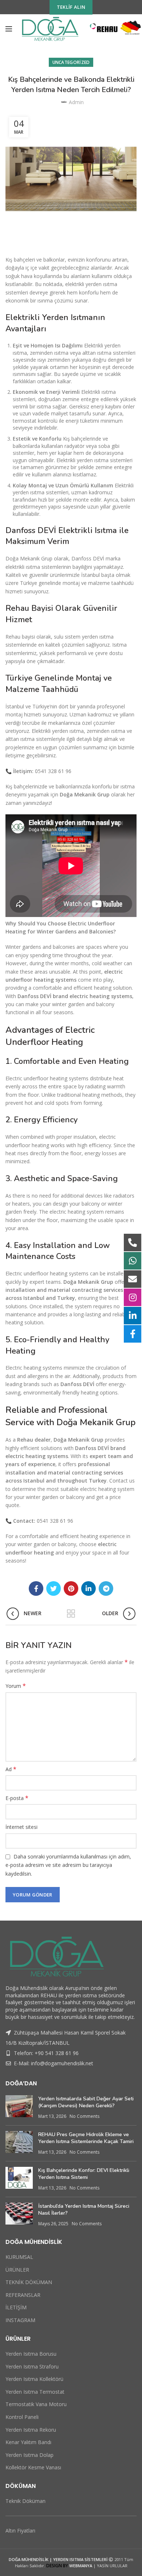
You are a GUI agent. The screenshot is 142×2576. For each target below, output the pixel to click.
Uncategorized (71, 62)
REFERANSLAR (23, 2295)
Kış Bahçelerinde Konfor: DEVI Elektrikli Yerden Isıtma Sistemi (84, 2174)
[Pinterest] (71, 1588)
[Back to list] (71, 1614)
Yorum (16, 1686)
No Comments (84, 2116)
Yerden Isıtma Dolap (29, 2455)
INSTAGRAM (20, 2320)
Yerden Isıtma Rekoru (31, 2430)
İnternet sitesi (21, 1827)
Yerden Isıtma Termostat (35, 2392)
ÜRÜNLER (17, 2270)
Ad (11, 1769)
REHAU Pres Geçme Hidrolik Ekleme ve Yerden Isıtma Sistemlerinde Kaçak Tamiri (86, 2138)
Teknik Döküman (25, 2501)
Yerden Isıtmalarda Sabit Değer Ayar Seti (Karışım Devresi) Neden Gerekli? (86, 2102)
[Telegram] (106, 1588)
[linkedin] (88, 1588)
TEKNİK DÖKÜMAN (29, 2282)
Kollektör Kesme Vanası (33, 2467)
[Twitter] (54, 1588)
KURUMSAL (19, 2257)
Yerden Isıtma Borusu (31, 2354)
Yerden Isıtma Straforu (32, 2366)
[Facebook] (36, 1588)
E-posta (17, 1798)
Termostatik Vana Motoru (36, 2404)
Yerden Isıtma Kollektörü (34, 2379)
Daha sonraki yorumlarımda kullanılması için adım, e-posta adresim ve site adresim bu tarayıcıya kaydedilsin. (68, 1865)
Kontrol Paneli (22, 2417)
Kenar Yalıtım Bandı (28, 2442)
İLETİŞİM (16, 2307)
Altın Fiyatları (20, 2531)
